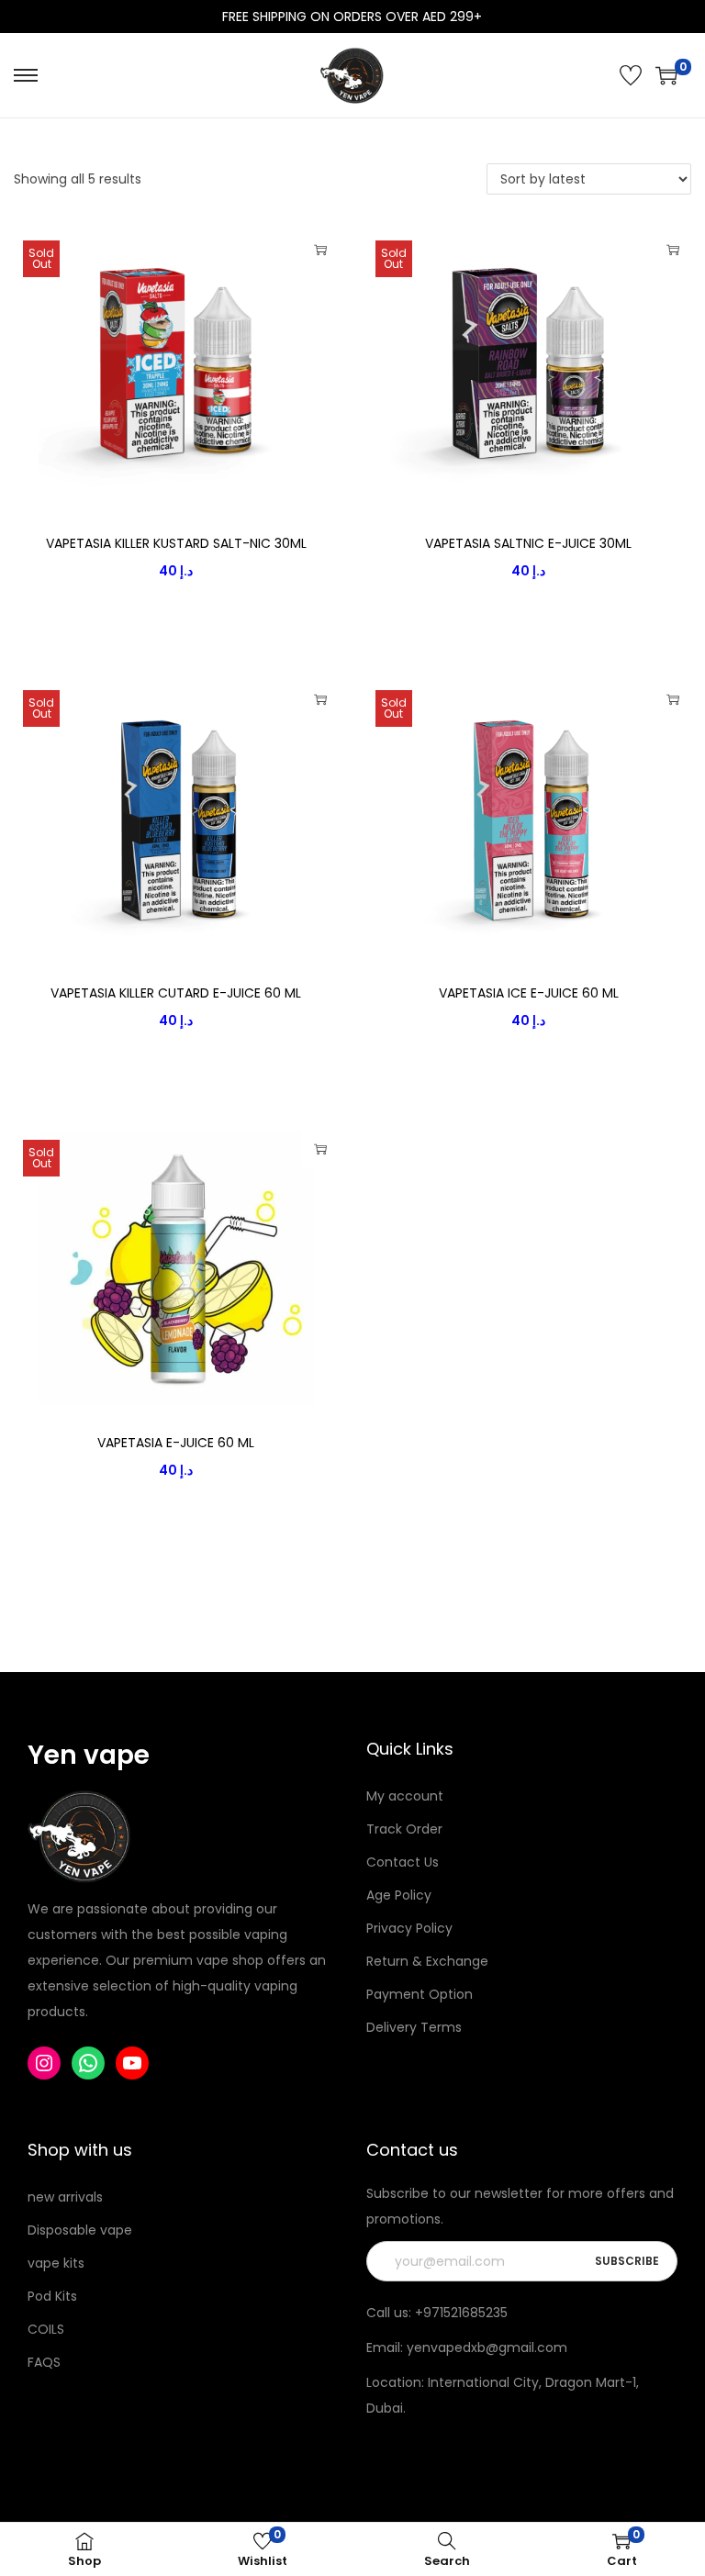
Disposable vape (80, 2230)
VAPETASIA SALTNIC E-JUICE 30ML (528, 543)
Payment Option (420, 1994)
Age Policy (399, 1895)
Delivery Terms (414, 2027)
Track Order (404, 1829)
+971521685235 (461, 2313)
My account (405, 1796)
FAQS (44, 2362)
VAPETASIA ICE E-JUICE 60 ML (529, 993)
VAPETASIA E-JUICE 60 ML (176, 1443)
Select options (320, 250)
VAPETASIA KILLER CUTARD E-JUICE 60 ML (176, 993)
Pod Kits (52, 2296)
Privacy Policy (409, 1928)
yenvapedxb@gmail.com (487, 2347)
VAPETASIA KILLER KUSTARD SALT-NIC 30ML (176, 543)
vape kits (56, 2263)
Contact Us (403, 1862)
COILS (46, 2329)
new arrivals (65, 2197)
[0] (666, 75)
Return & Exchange (427, 1961)
